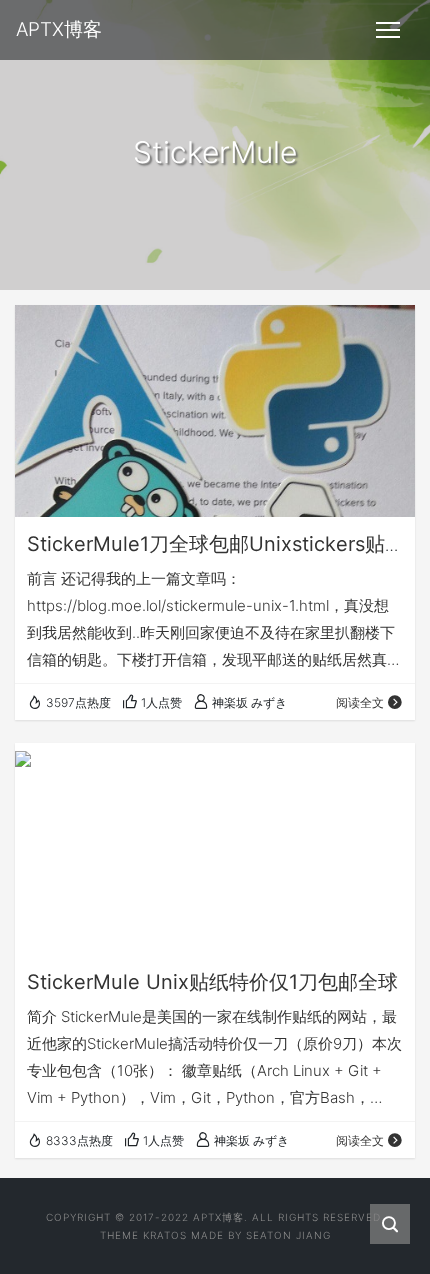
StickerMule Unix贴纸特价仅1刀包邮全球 (212, 982)
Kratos (165, 1235)
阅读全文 (360, 702)
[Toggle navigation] (388, 30)
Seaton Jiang (288, 1235)
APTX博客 (218, 1217)
